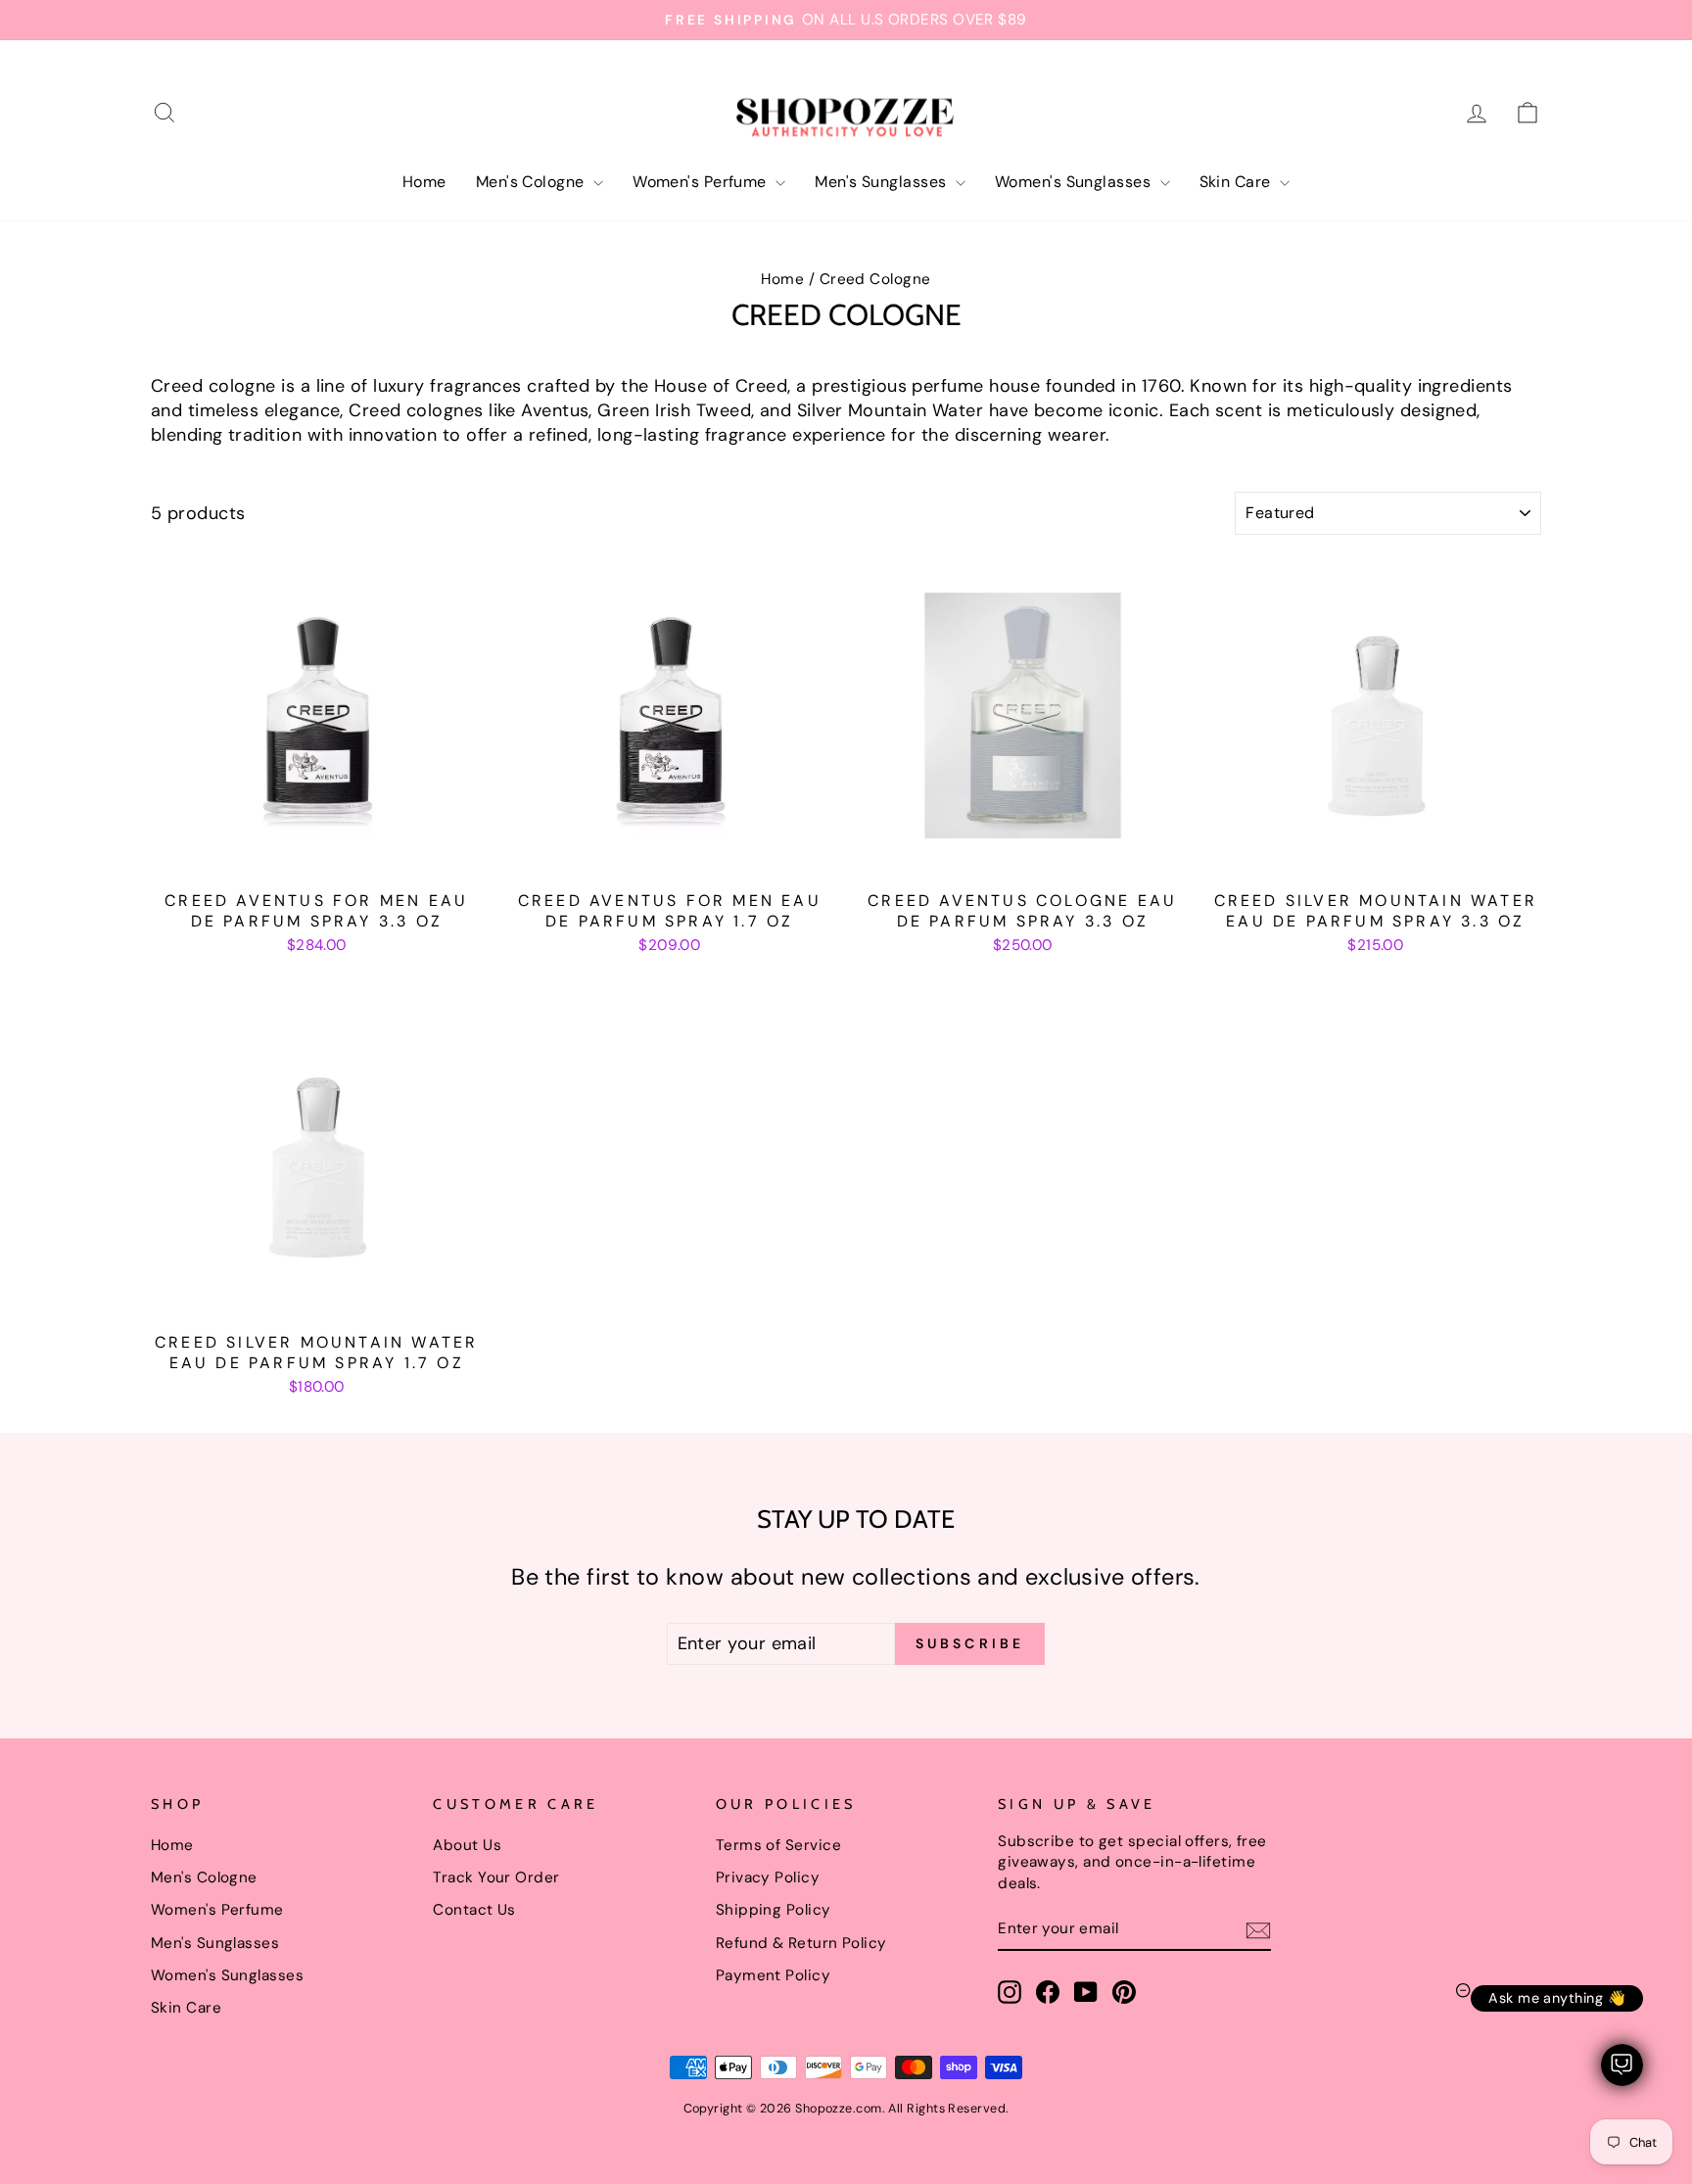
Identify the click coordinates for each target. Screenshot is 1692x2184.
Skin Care (1238, 182)
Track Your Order (496, 1877)
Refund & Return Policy (801, 1943)
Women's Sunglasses (1075, 182)
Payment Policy (773, 1975)
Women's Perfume (702, 182)
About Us (467, 1845)
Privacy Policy (768, 1877)
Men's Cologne (532, 182)
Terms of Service (778, 1845)
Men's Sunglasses (883, 182)
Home (424, 182)
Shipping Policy (774, 1910)
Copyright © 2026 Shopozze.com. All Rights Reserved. (846, 2109)
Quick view (317, 857)
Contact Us (474, 1910)
